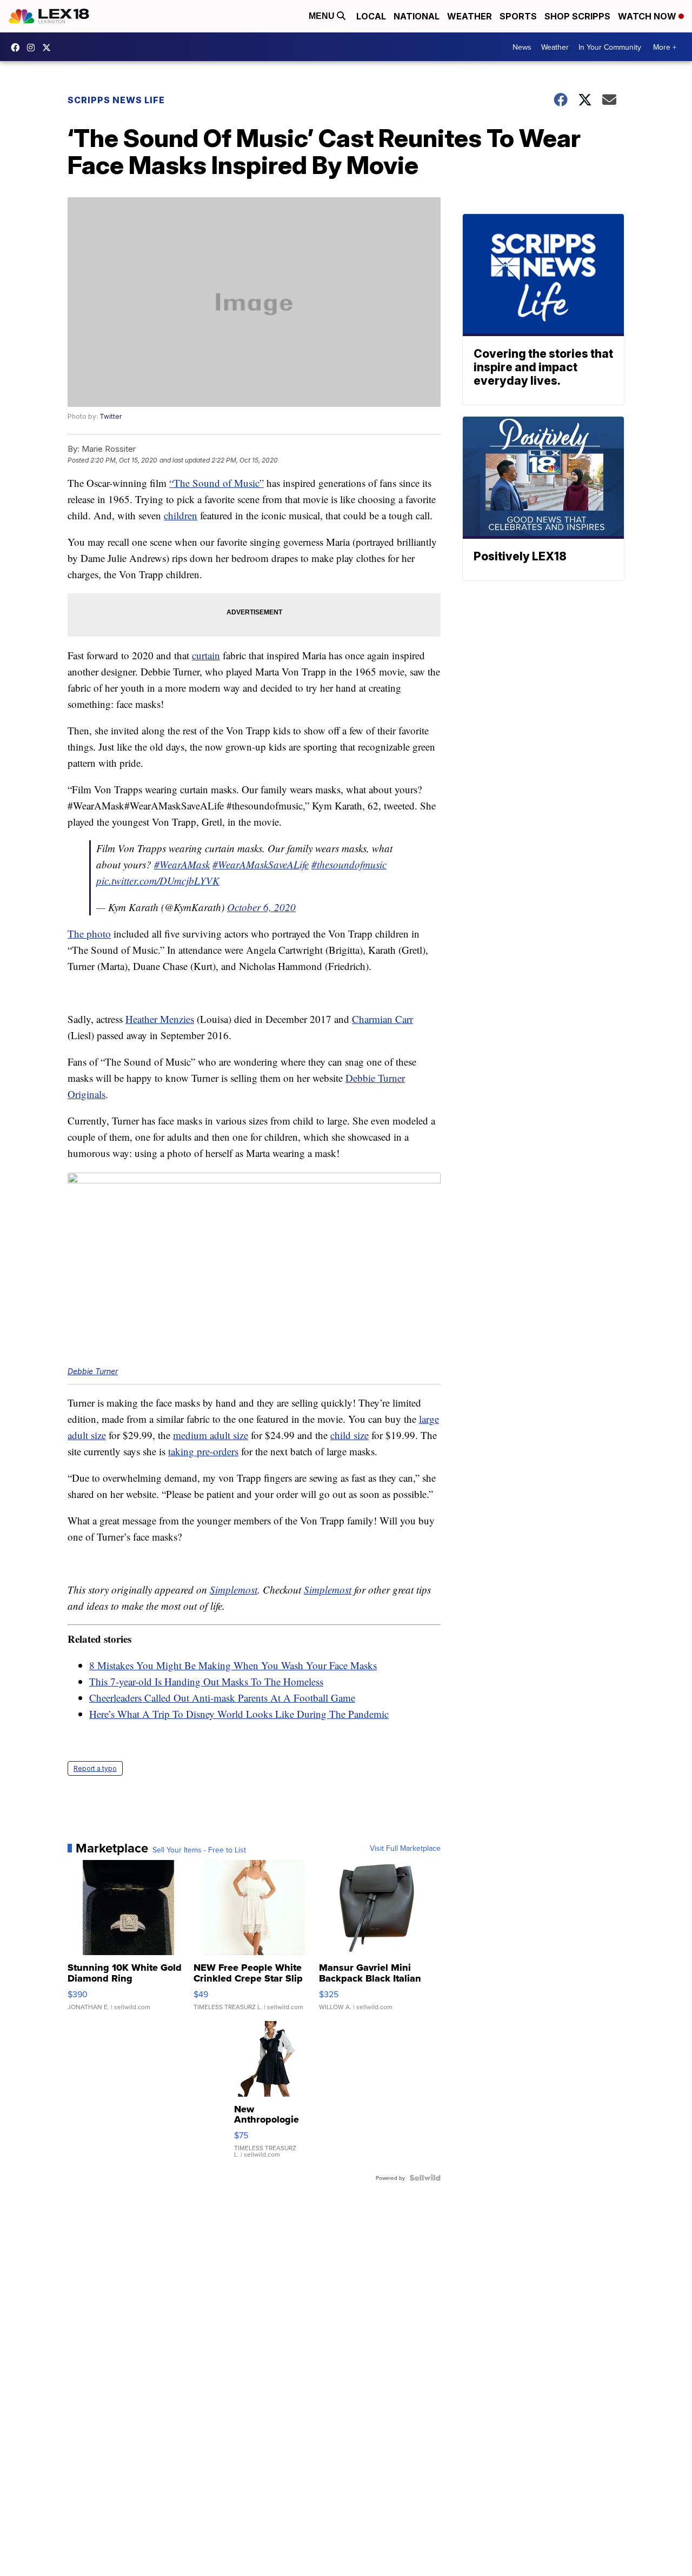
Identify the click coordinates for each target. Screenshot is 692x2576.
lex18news (49, 48)
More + (665, 47)
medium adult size (211, 1435)
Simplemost (234, 1590)
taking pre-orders (203, 1451)
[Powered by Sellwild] (425, 2178)
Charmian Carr (382, 1019)
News (522, 47)
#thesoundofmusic (349, 864)
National (417, 16)
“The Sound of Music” (217, 483)
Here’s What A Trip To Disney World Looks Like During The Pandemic (239, 1714)
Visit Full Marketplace (405, 1848)
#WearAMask (182, 864)
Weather (470, 16)
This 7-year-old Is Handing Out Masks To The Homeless (206, 1681)
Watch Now (648, 16)
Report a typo (95, 1768)
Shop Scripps (577, 16)
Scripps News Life (116, 100)
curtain (206, 655)
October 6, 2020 (261, 907)
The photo (89, 934)
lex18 (18, 48)
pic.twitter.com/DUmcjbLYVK (158, 881)
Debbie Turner (93, 1371)
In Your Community (610, 47)
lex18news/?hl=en (34, 48)
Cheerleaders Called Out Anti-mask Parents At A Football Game (222, 1698)
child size (350, 1435)
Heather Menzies (160, 1019)
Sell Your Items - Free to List (199, 1850)
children (181, 515)
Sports (518, 16)
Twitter (111, 416)
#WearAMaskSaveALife (261, 864)
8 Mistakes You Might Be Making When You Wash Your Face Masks (233, 1665)
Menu (323, 16)
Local (371, 16)
